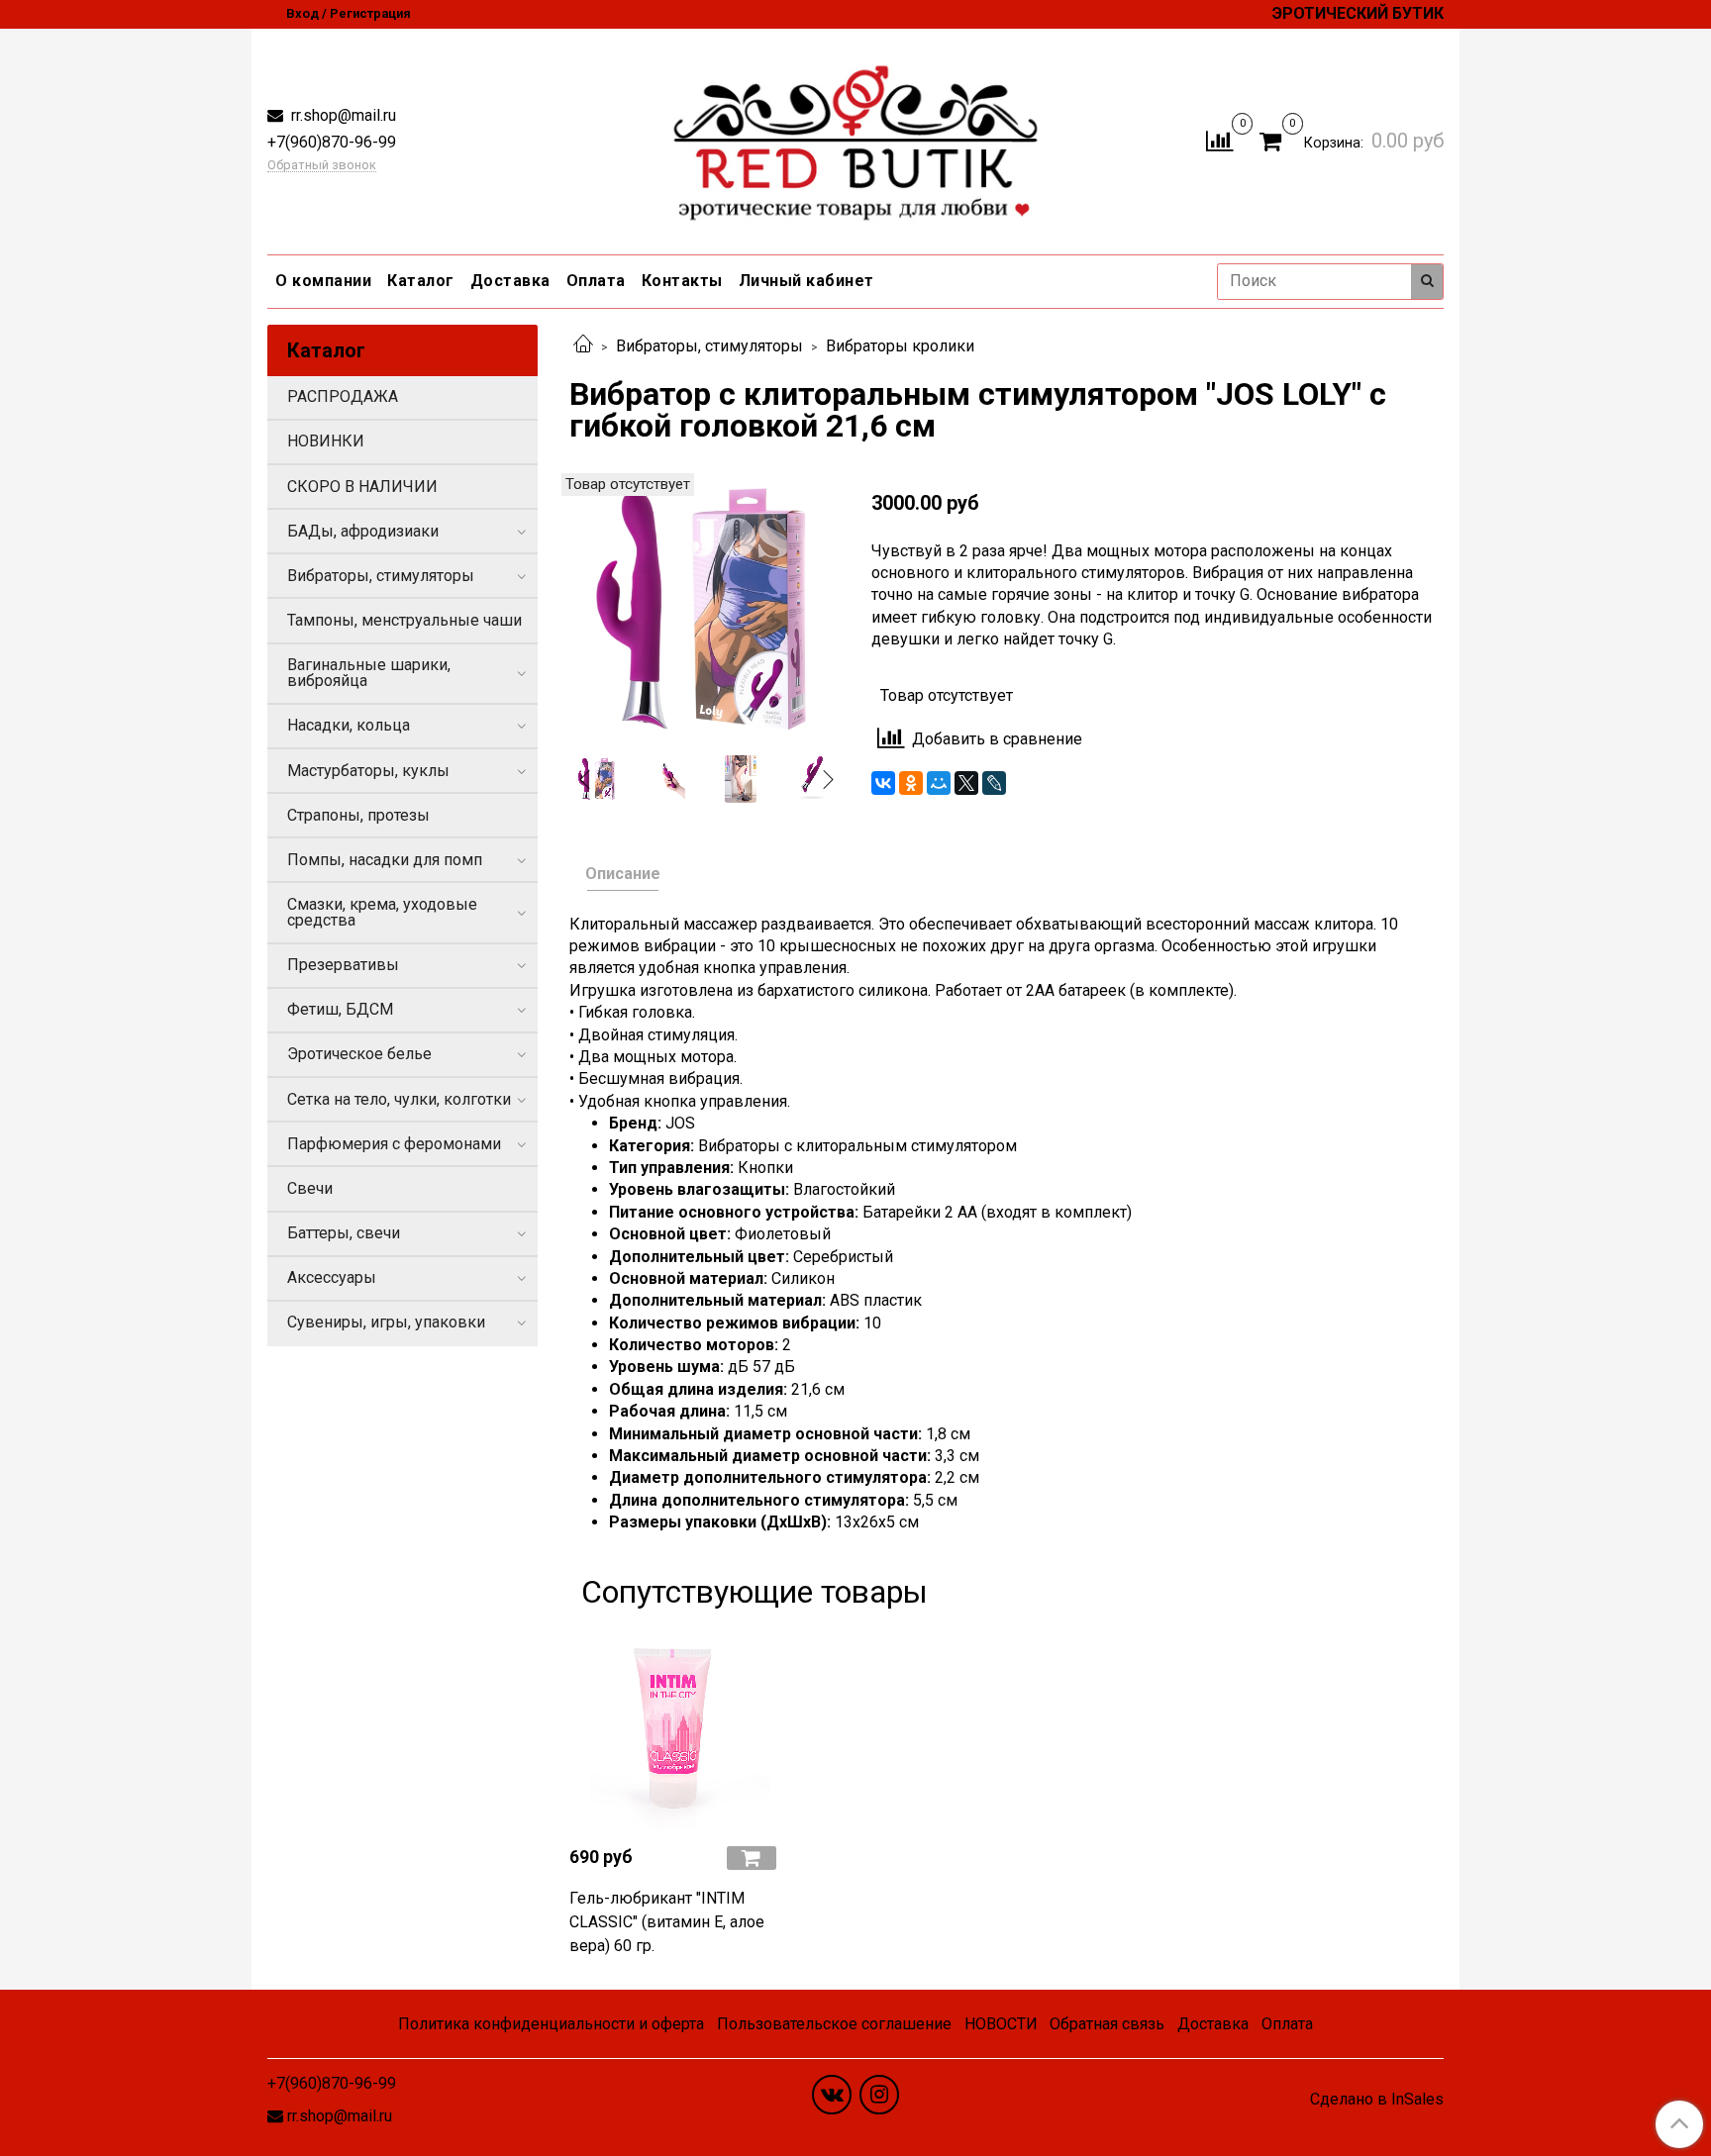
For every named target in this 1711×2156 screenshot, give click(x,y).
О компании (323, 281)
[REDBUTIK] (856, 137)
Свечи (310, 1188)
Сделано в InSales (1377, 2100)
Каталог (421, 281)
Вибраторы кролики (900, 346)
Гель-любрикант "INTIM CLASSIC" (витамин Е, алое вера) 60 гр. (667, 1922)
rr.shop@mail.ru (342, 115)
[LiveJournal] (994, 783)
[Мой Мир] (939, 783)
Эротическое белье (359, 1054)
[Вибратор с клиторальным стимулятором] (705, 606)
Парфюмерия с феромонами (394, 1144)
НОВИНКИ (326, 441)
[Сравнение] (1219, 140)
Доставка (510, 281)
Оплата (596, 281)
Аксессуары (332, 1277)
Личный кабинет (806, 281)
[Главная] (583, 346)
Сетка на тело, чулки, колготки (399, 1099)
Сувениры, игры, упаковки (386, 1322)
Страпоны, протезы (358, 815)
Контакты (682, 281)
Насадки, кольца (349, 725)
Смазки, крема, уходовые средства (382, 912)
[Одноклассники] (911, 783)
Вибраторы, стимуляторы (709, 346)
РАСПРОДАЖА (343, 396)
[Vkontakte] (832, 2095)
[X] (966, 783)
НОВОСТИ (1001, 2024)
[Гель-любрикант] (673, 1727)
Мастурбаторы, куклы (368, 771)
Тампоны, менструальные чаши (404, 620)
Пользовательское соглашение (834, 2024)
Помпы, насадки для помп (385, 860)
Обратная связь (1107, 2024)
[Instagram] (879, 2095)
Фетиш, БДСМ (340, 1009)
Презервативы (343, 965)
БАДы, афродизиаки (363, 531)
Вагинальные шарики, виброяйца (369, 673)
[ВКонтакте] (883, 783)
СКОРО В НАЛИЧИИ (362, 487)
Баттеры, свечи (344, 1233)
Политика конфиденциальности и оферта (551, 2024)
